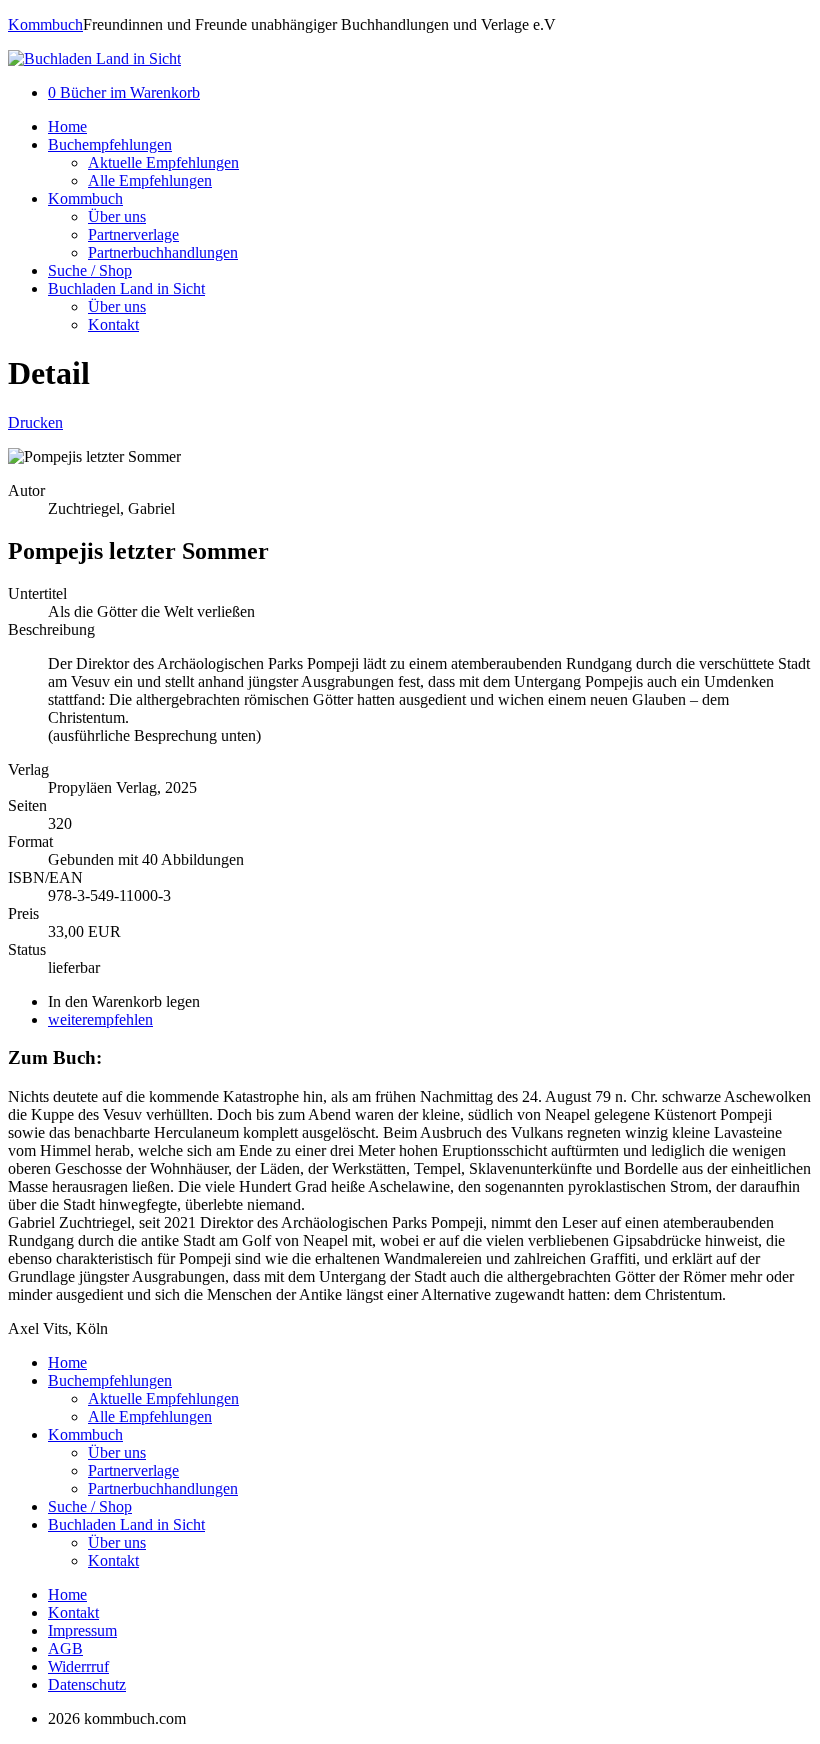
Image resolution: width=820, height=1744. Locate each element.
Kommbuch (45, 24)
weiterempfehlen (100, 1019)
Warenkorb (124, 92)
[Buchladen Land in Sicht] (94, 58)
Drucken (35, 422)
